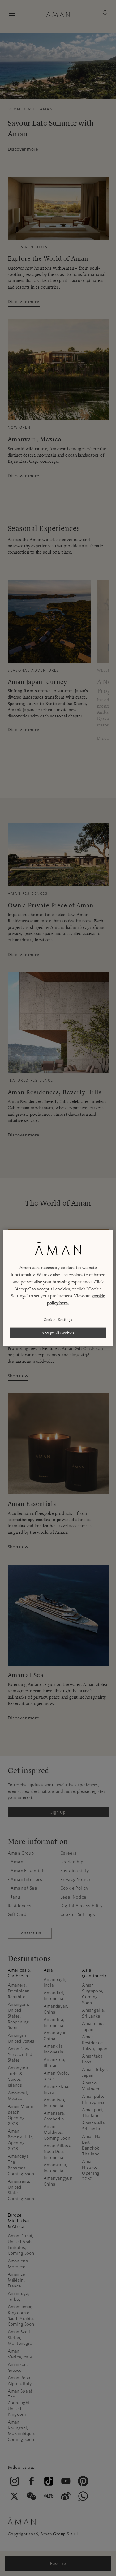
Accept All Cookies (58, 1333)
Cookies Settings (58, 1319)
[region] (58, 1288)
